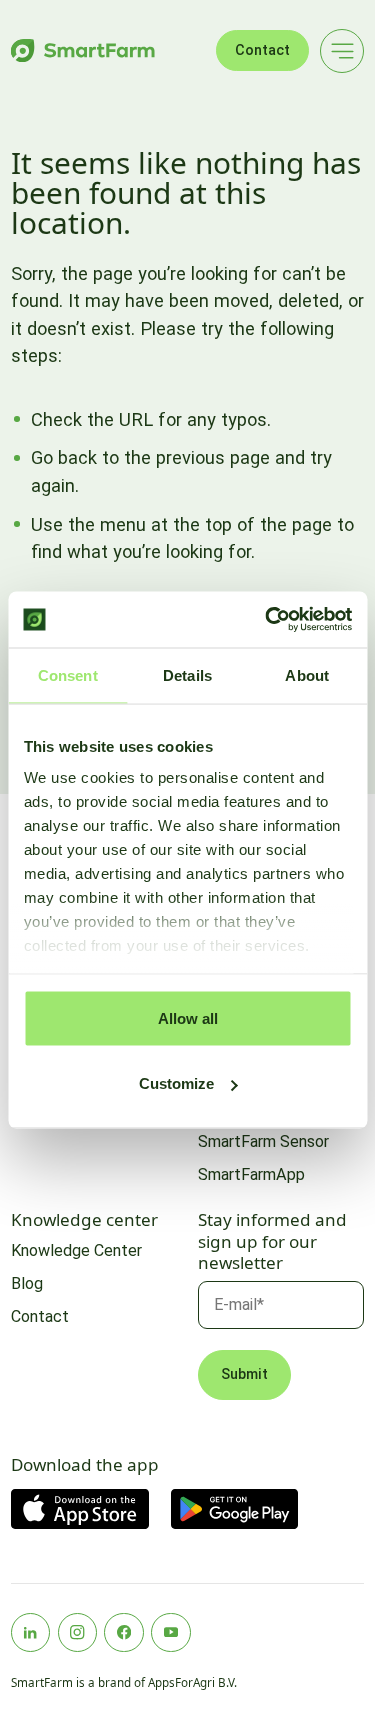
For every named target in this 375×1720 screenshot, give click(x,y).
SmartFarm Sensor (263, 1141)
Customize (176, 1083)
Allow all (188, 1017)
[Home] (83, 50)
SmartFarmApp (251, 1174)
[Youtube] (171, 1633)
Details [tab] (187, 674)
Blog (27, 1283)
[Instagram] (78, 1633)
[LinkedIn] (31, 1633)
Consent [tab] (68, 674)
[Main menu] (342, 51)
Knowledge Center (76, 1250)
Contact (262, 50)
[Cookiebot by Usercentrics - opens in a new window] (267, 620)
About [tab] (307, 674)
